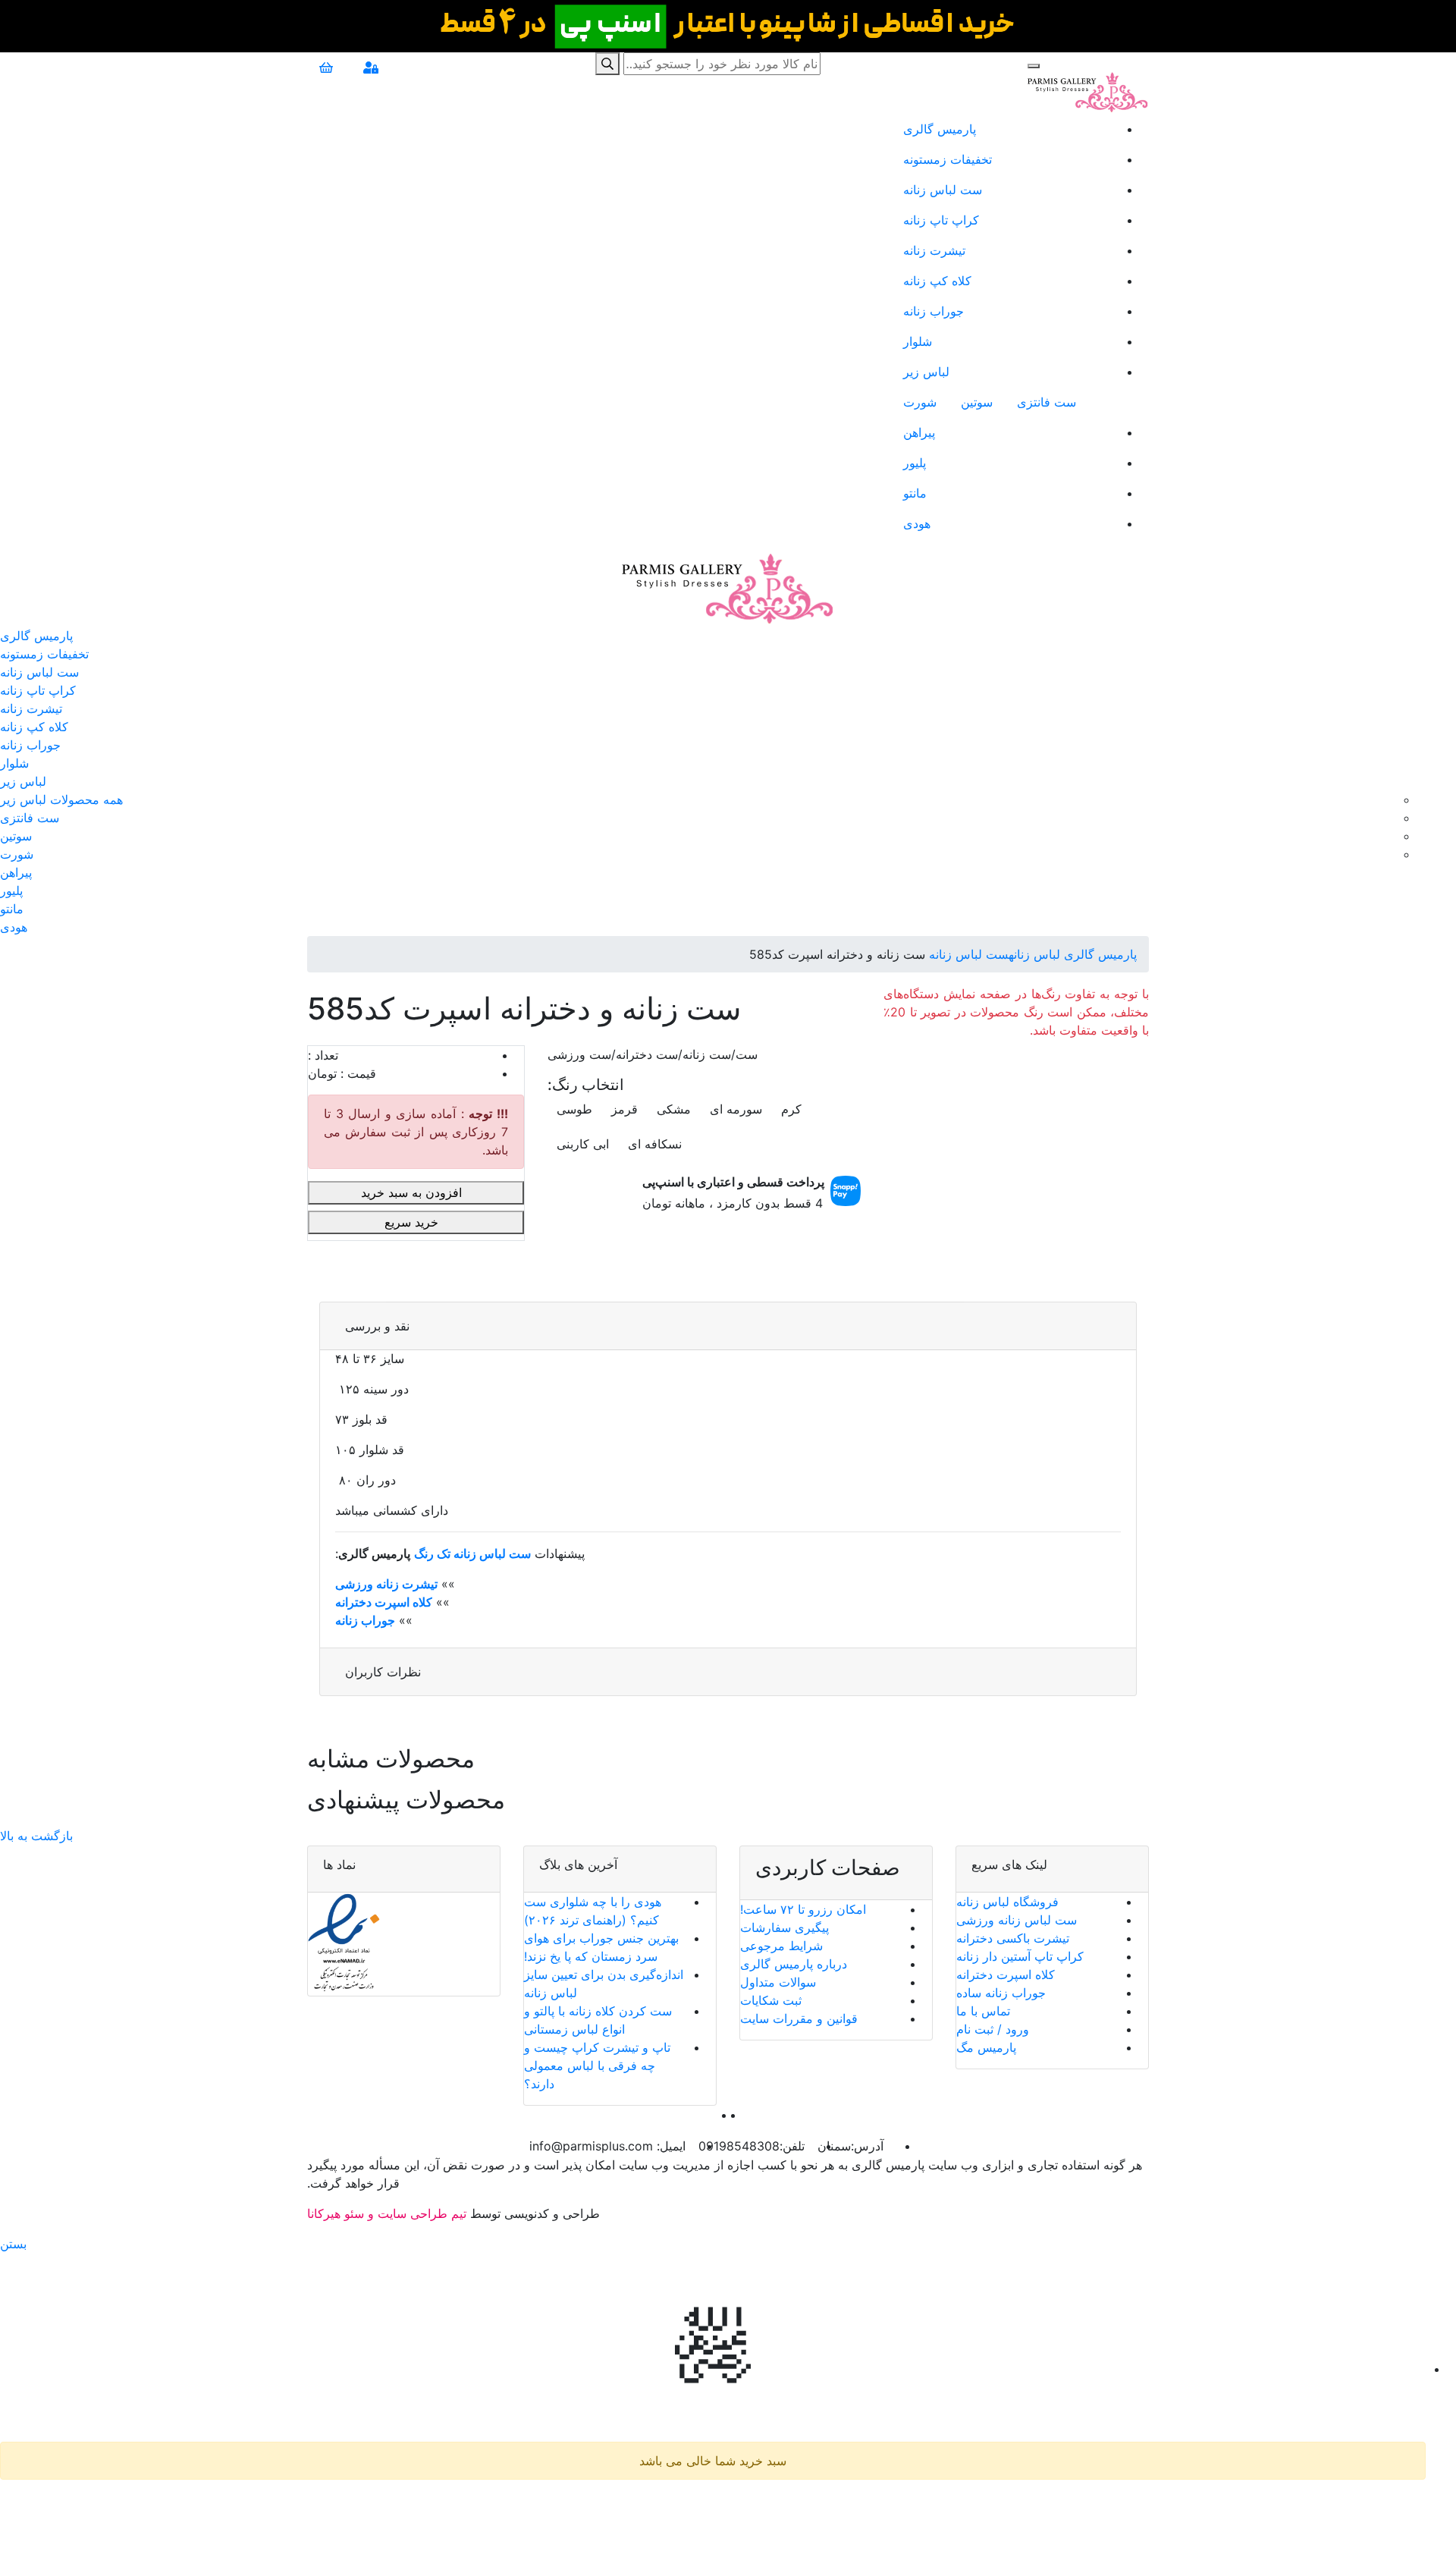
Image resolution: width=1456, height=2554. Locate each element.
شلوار (918, 341)
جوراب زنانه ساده (1001, 1993)
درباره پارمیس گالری (794, 1964)
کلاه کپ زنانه (937, 281)
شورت (920, 402)
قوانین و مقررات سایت (799, 2018)
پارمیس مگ (986, 2047)
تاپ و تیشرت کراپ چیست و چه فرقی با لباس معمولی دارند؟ (597, 2066)
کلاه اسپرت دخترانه (384, 1602)
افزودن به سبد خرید (413, 1192)
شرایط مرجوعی (781, 1946)
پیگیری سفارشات (784, 1927)
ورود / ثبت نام (993, 2029)
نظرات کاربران (383, 1672)
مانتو (915, 493)
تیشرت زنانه (934, 250)
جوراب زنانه (934, 311)
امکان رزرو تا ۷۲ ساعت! (803, 1909)
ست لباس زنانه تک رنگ (472, 1553)
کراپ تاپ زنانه (941, 220)
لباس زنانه (1034, 954)
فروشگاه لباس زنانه (1007, 1902)
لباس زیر (926, 372)
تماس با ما (983, 2011)
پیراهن (919, 432)
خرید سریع (413, 1222)
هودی (917, 523)
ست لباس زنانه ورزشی (1017, 1920)
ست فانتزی (1046, 402)
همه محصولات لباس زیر (61, 799)
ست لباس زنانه (943, 190)
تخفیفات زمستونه (948, 159)
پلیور (915, 463)
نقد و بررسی (377, 1326)
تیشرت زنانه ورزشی (386, 1584)
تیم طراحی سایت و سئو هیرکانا (387, 2213)
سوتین (977, 402)
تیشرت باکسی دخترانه (1013, 1938)
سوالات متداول (778, 1982)
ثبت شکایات (771, 2000)
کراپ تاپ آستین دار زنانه (1020, 1956)
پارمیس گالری (940, 129)
